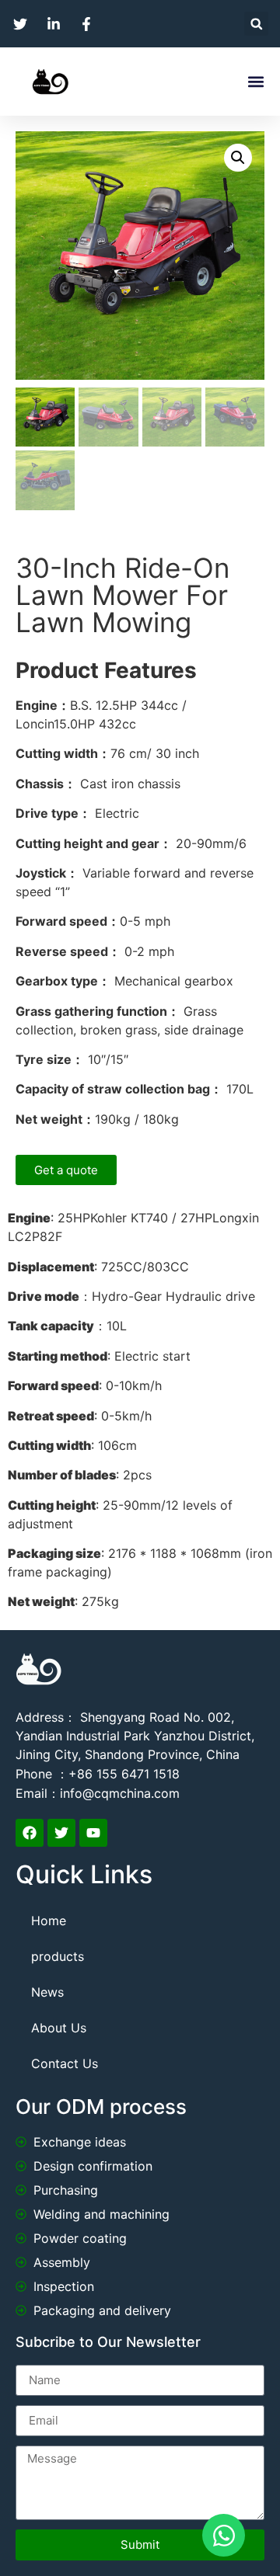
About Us (59, 2028)
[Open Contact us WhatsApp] (224, 2535)
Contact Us (65, 2063)
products (58, 1956)
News (47, 1992)
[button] (256, 24)
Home (49, 1921)
